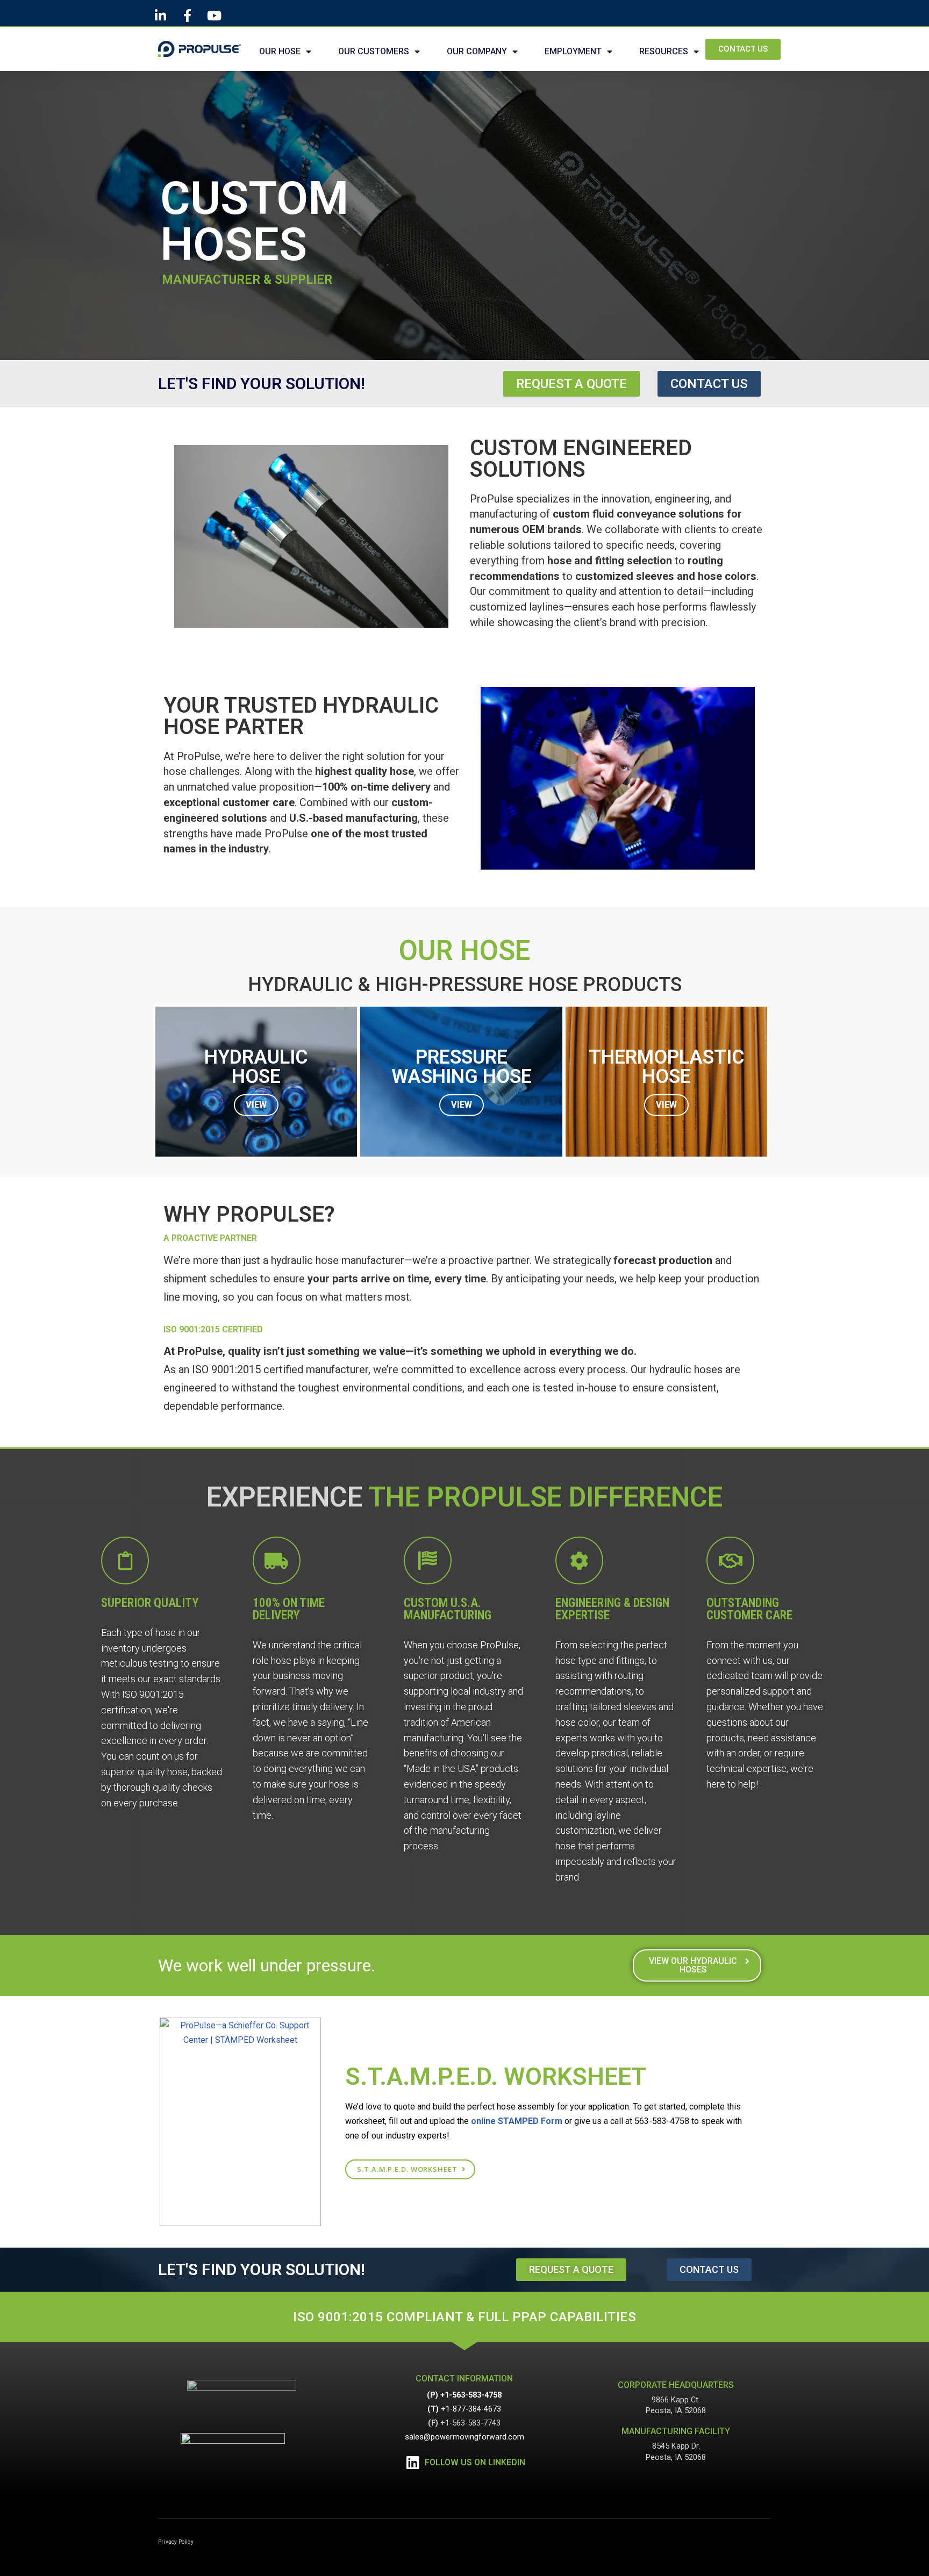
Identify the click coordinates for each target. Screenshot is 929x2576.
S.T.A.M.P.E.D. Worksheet (496, 2076)
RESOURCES (664, 51)
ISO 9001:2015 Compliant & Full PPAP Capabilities (464, 2317)
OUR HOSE (280, 51)
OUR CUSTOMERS (374, 51)
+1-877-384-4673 (471, 2409)
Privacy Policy (176, 2542)
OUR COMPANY (477, 51)
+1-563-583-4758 (471, 2395)
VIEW (256, 1105)
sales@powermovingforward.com (464, 2437)
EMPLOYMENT (573, 51)
